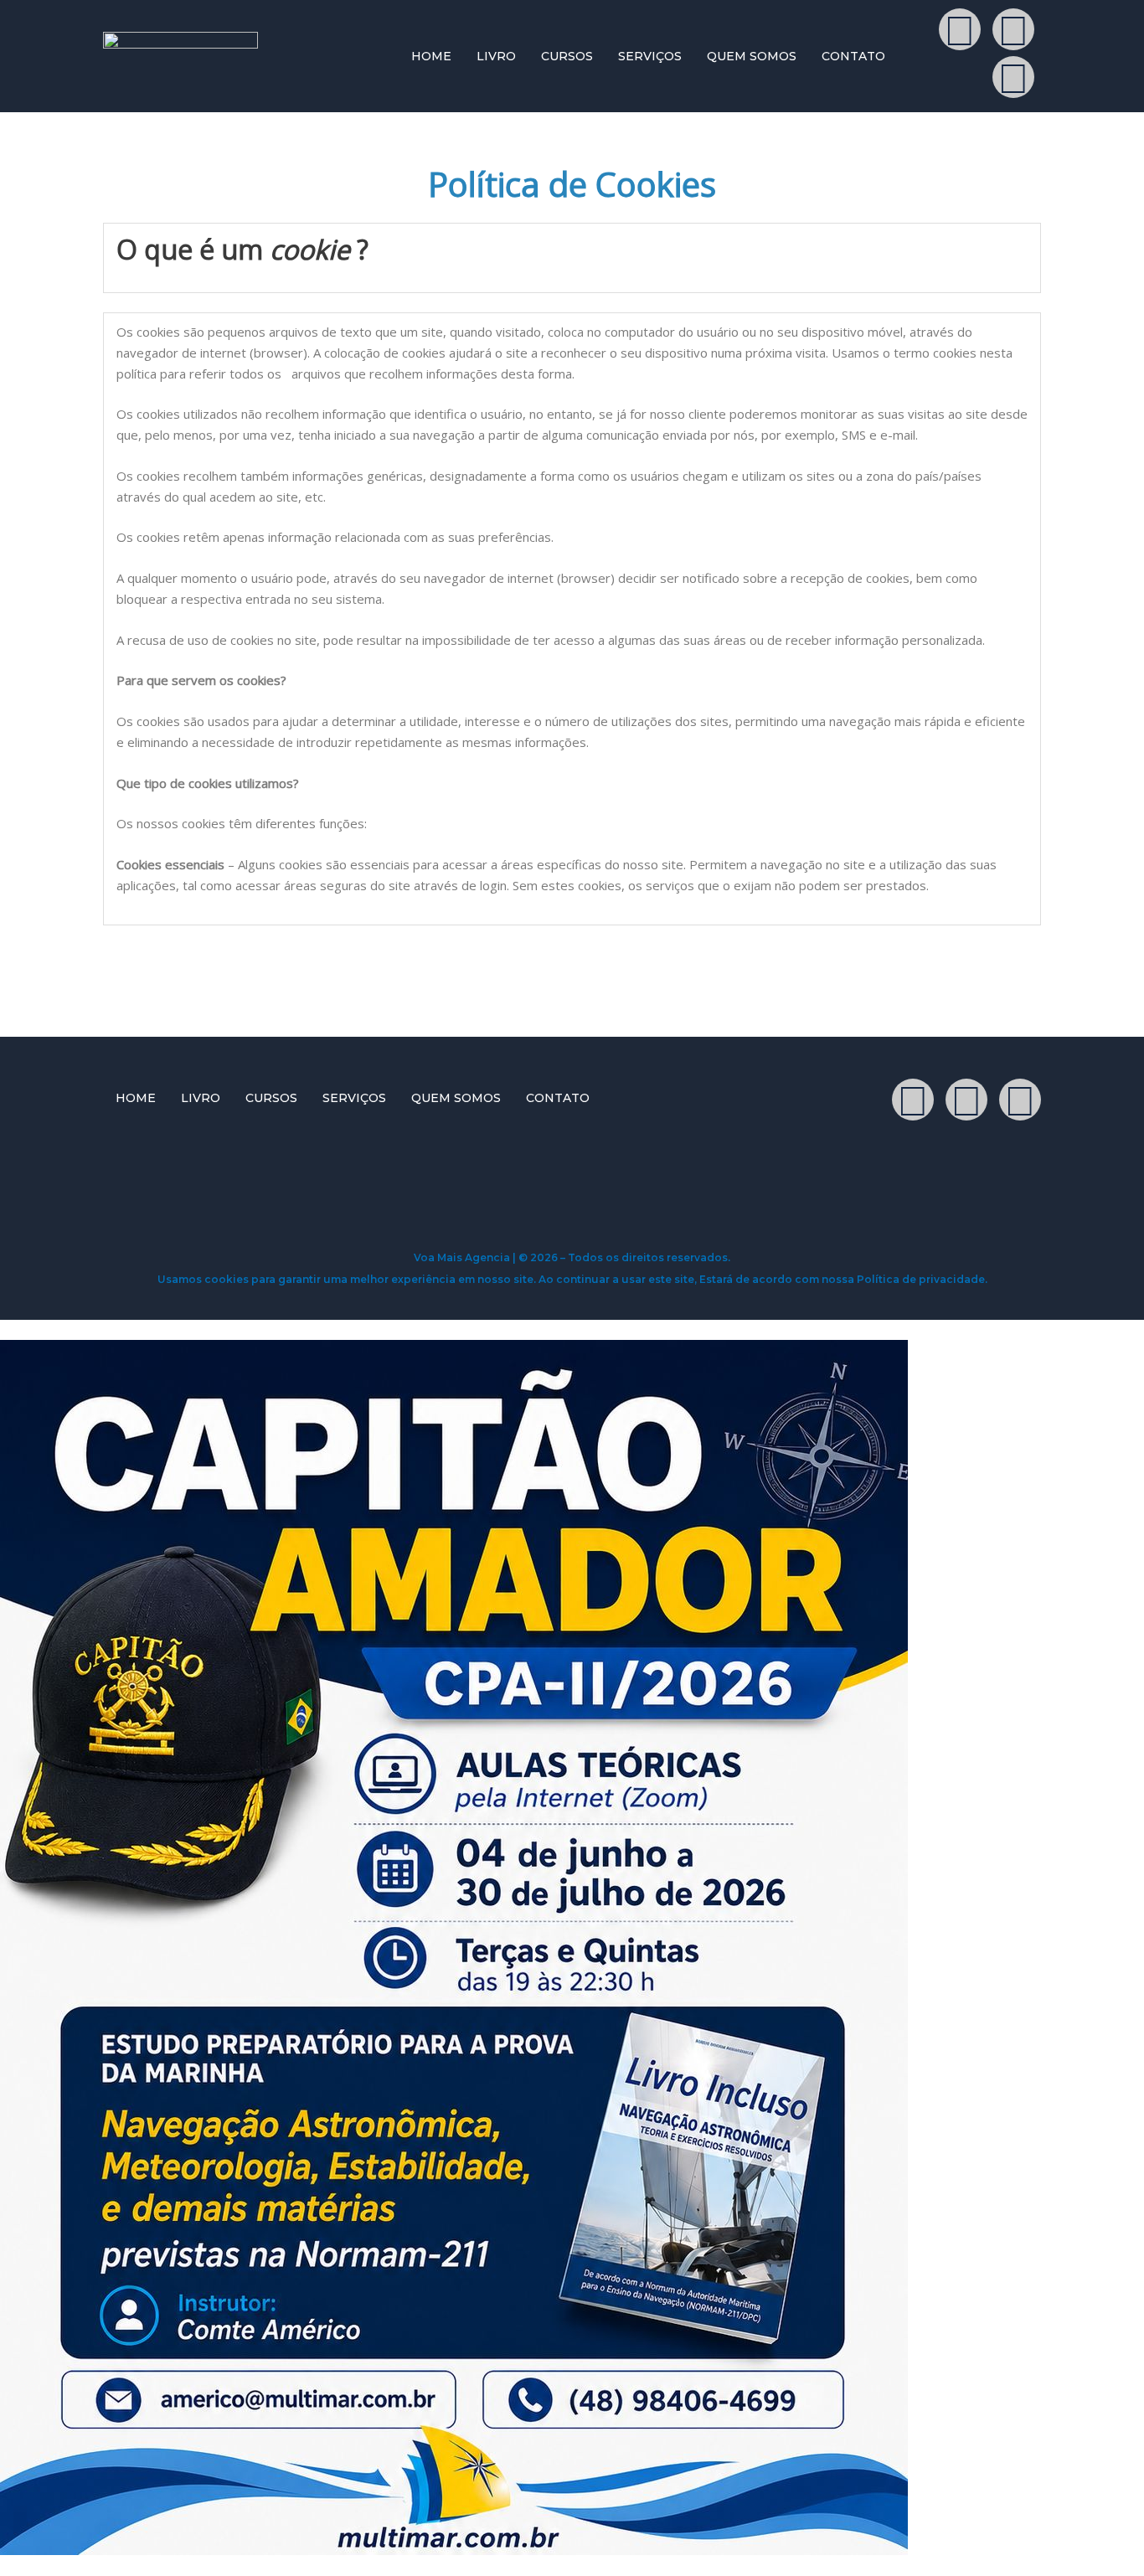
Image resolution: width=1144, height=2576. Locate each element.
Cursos (567, 56)
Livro (496, 56)
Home (431, 56)
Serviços (650, 56)
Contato (853, 56)
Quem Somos (752, 56)
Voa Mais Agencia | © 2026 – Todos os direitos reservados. (572, 1257)
